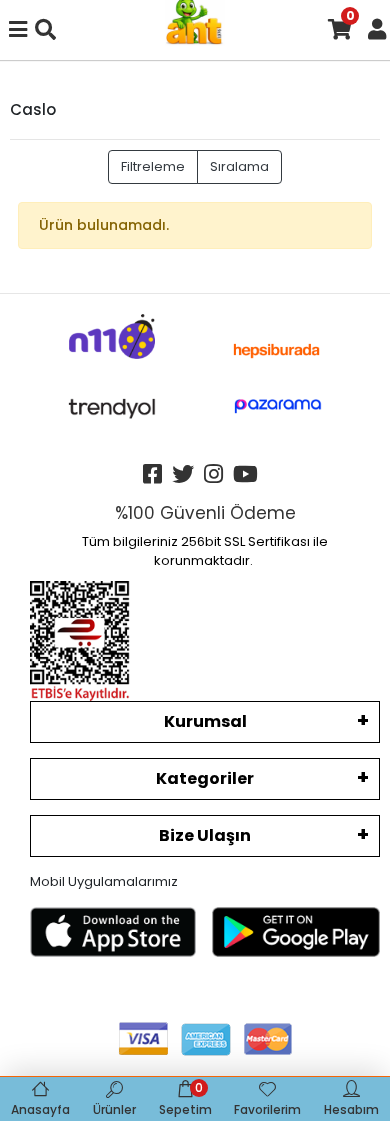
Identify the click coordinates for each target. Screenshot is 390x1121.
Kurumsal (205, 721)
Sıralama (239, 166)
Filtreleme (153, 166)
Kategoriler (205, 778)
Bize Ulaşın (205, 835)
